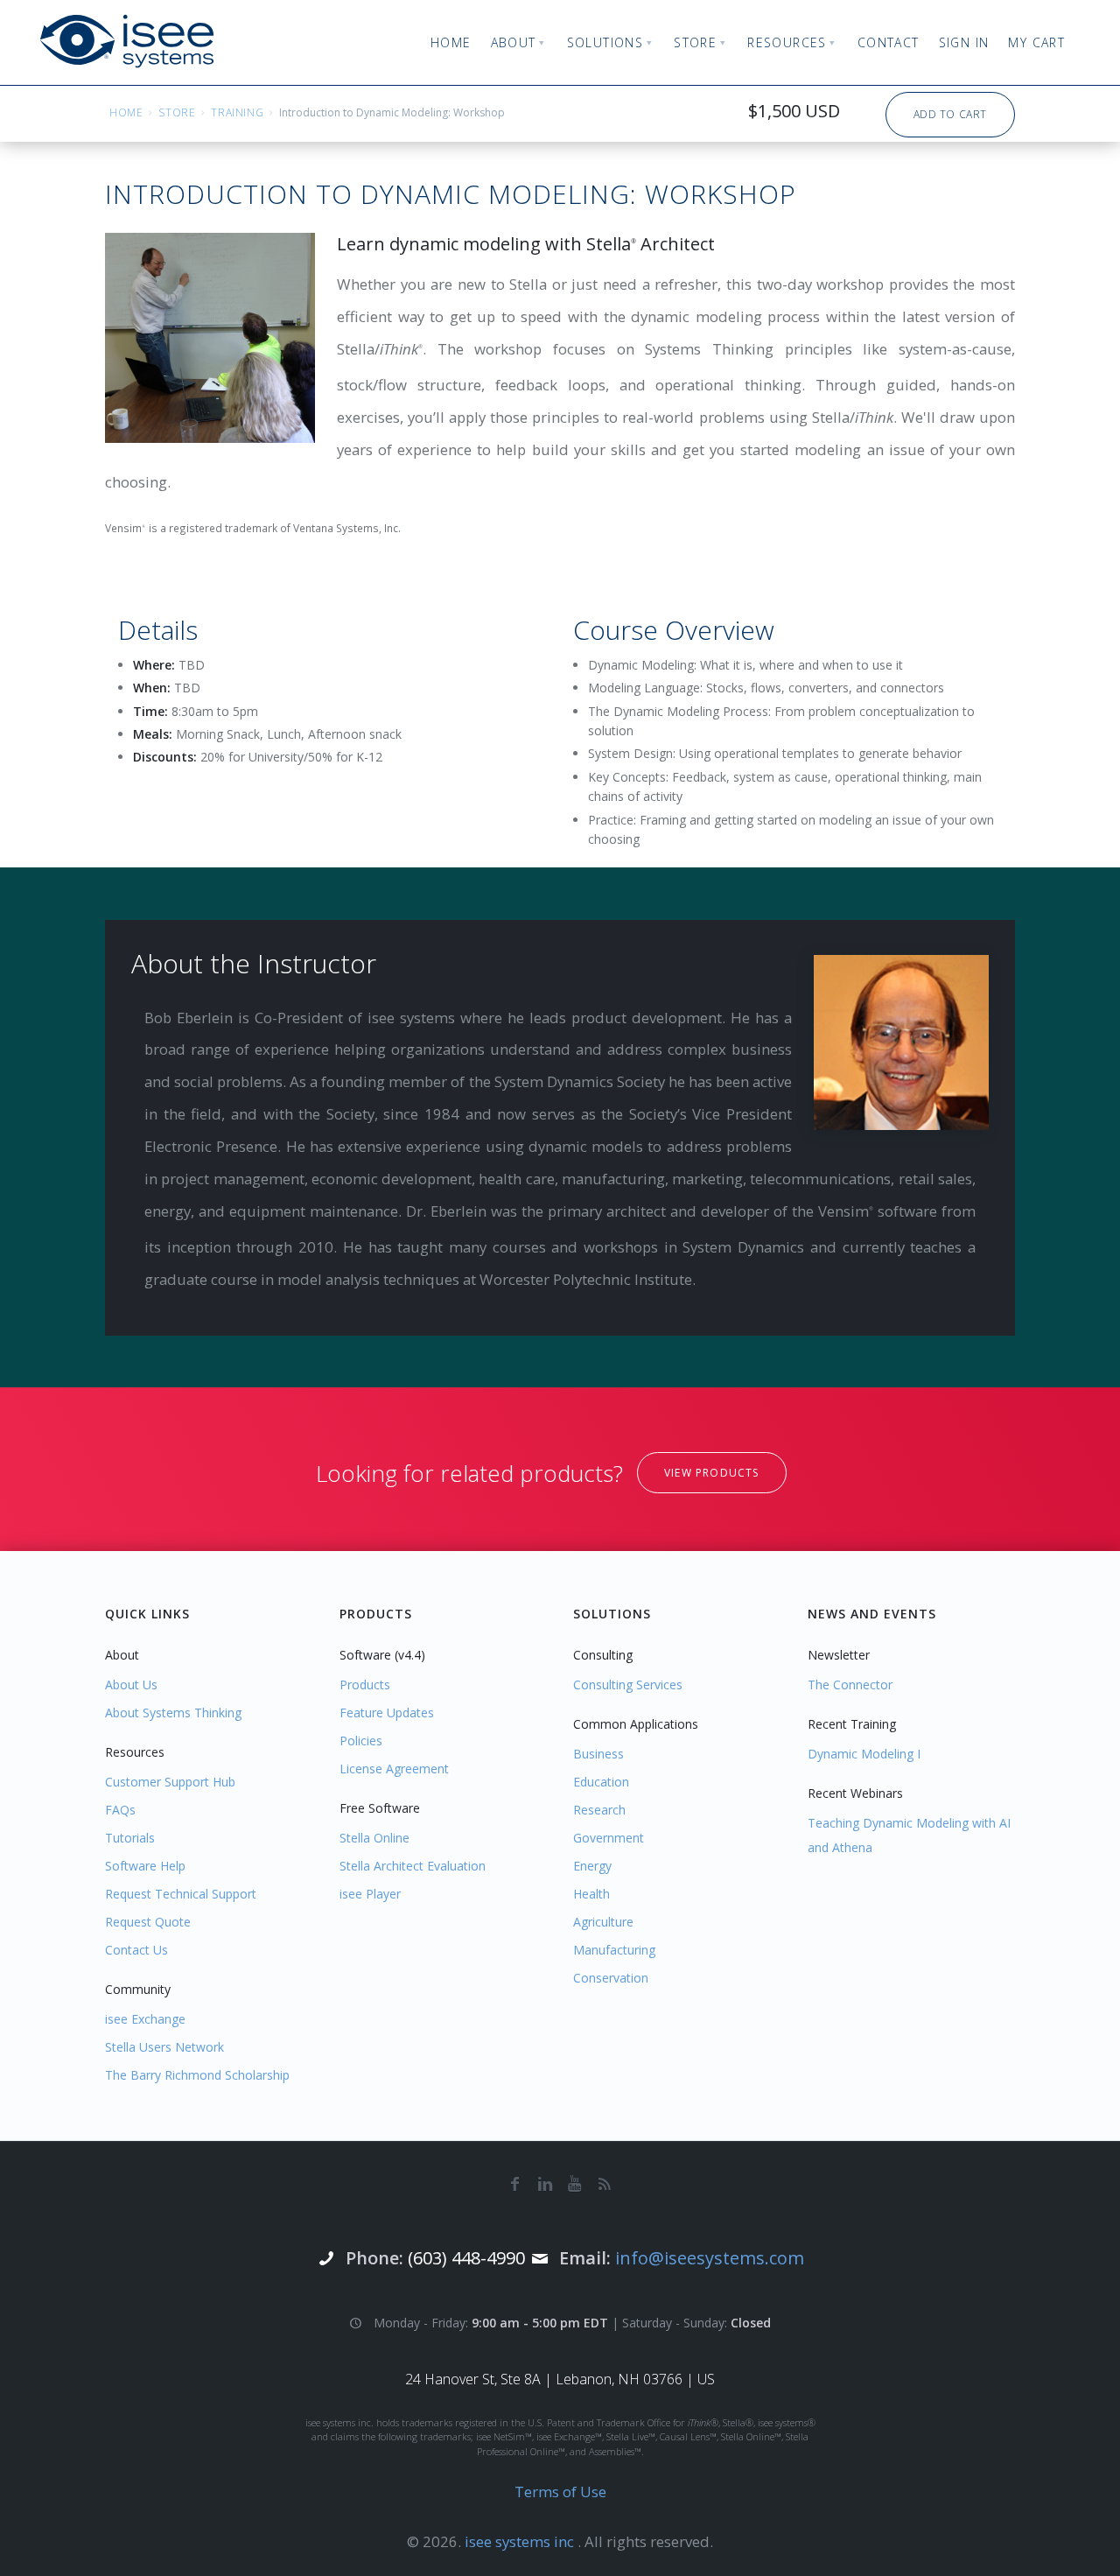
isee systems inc (521, 2541)
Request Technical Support (181, 1894)
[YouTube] (575, 2183)
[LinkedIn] (545, 2183)
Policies (361, 1741)
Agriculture (603, 1922)
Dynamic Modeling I (864, 1754)
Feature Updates (387, 1713)
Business (598, 1754)
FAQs (120, 1810)
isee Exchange (145, 2019)
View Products (712, 1473)
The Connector (850, 1685)
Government (609, 1838)
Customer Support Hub (170, 1782)
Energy (592, 1866)
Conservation (611, 1978)
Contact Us (136, 1950)
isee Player (370, 1894)
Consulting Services (628, 1685)
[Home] (127, 41)
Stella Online (374, 1838)
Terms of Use (560, 2492)
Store (177, 112)
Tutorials (130, 1838)
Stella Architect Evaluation (413, 1866)
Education (601, 1782)
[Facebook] (515, 2183)
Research (599, 1810)
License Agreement (394, 1769)
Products (365, 1685)
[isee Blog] (605, 2183)
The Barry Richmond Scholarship (197, 2075)
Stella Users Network (164, 2047)
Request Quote (148, 1922)
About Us (131, 1685)
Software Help (145, 1866)
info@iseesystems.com (710, 2258)
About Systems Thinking (173, 1713)
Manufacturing (614, 1950)
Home (126, 112)
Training (237, 112)
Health (591, 1894)
